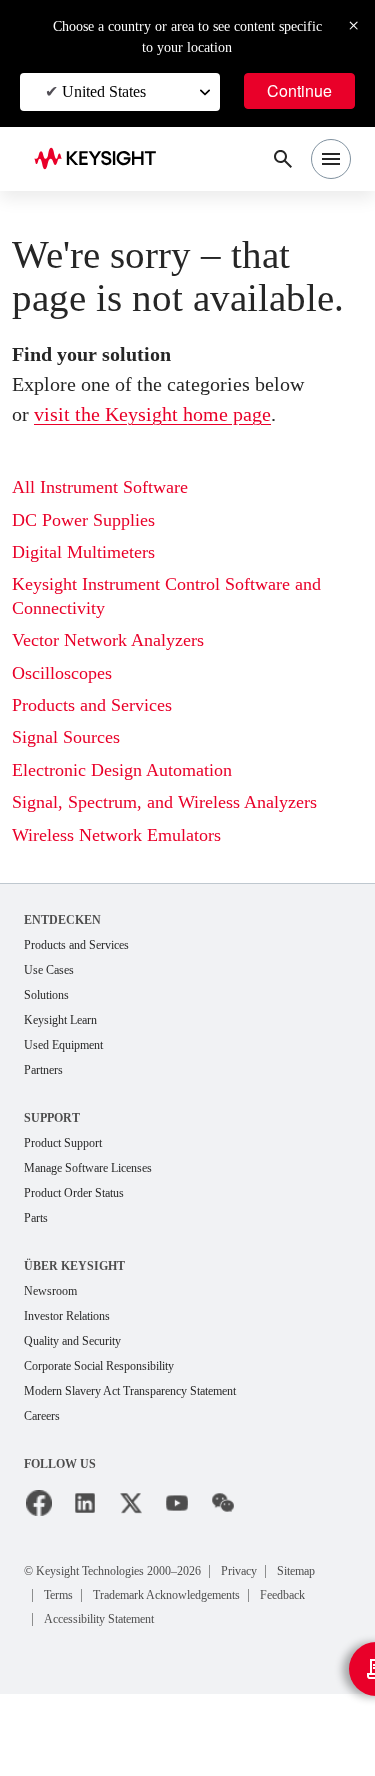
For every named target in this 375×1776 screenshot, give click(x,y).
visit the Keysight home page (152, 414)
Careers (42, 1416)
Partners (43, 1070)
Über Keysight (73, 1265)
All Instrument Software (100, 487)
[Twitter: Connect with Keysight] (131, 1503)
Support (54, 1117)
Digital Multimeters (83, 552)
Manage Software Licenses (88, 1168)
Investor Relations (67, 1316)
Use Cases (49, 970)
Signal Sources (66, 737)
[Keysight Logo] (101, 159)
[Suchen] (283, 159)
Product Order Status (74, 1193)
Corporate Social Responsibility (99, 1366)
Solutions (46, 995)
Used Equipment (63, 1045)
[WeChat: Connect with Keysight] (223, 1503)
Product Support (63, 1143)
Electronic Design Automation (122, 770)
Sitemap (296, 1571)
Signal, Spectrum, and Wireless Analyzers (164, 802)
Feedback (282, 1595)
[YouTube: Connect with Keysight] (177, 1503)
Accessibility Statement (99, 1619)
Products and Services (92, 705)
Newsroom (50, 1291)
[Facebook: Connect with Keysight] (39, 1503)
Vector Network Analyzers (108, 640)
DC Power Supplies (83, 520)
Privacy (239, 1571)
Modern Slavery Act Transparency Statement (130, 1391)
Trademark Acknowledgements (166, 1595)
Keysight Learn (60, 1020)
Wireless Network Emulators (116, 835)
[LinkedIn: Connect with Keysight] (85, 1503)
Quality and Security (72, 1341)
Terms (58, 1595)
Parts (36, 1218)
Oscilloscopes (62, 673)
